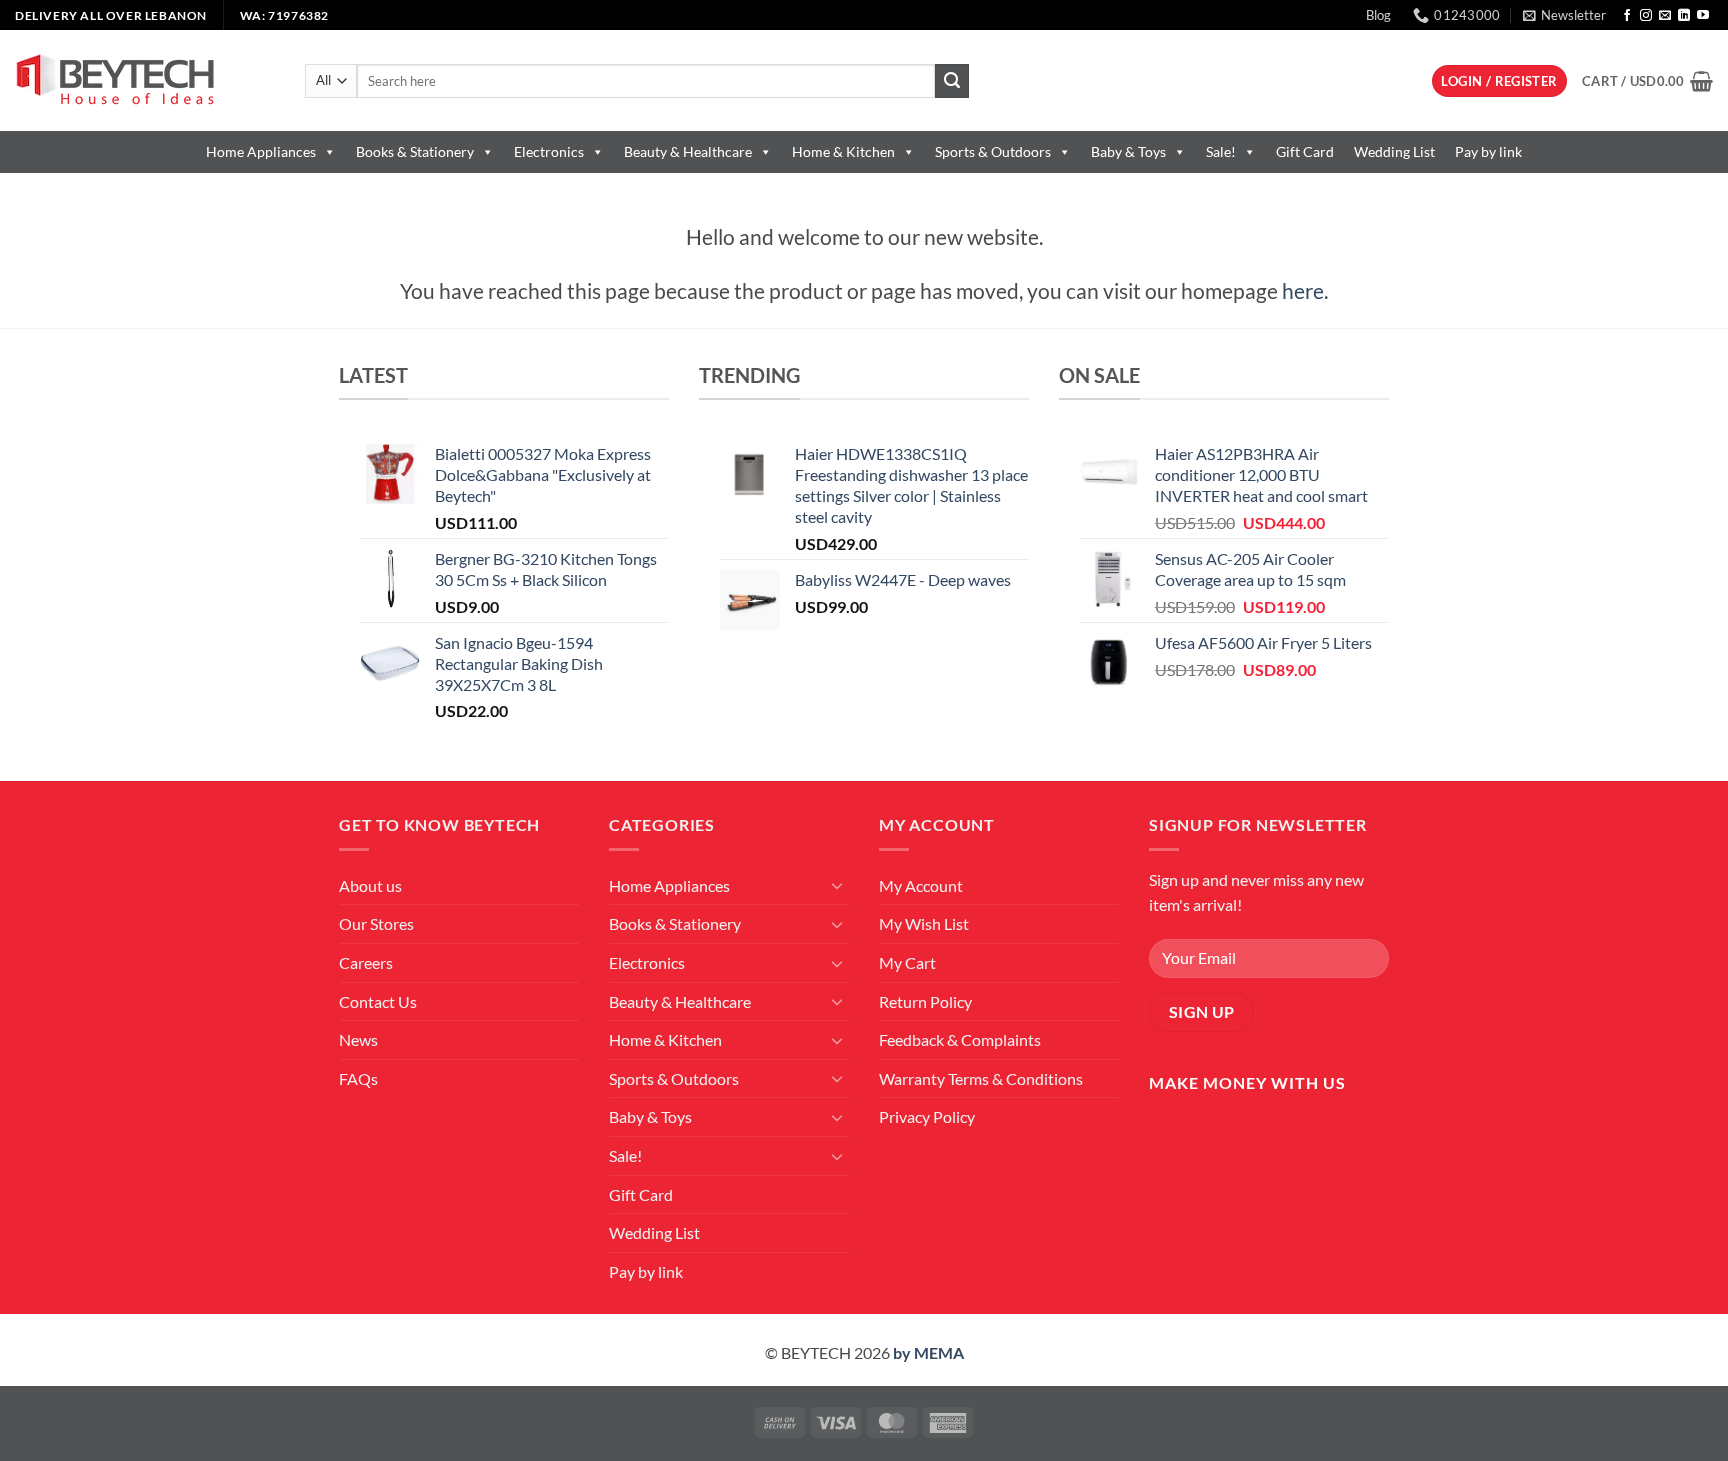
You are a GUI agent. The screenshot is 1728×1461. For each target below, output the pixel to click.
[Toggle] (837, 885)
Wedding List (1394, 151)
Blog (1378, 15)
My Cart (907, 962)
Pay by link (1488, 151)
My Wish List (924, 923)
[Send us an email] (1665, 16)
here (1303, 290)
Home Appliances (261, 151)
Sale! (1221, 151)
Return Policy (925, 1001)
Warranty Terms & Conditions (981, 1078)
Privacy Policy (927, 1116)
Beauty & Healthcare (688, 151)
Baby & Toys (1128, 151)
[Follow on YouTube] (1703, 16)
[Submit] (952, 81)
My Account (921, 885)
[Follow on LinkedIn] (1684, 16)
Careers (366, 962)
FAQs (358, 1078)
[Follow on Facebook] (1627, 16)
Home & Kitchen (843, 151)
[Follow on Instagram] (1646, 16)
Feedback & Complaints (960, 1039)
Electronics (549, 151)
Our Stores (376, 923)
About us (370, 885)
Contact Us (378, 1001)
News (358, 1039)
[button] (1564, 15)
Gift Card (1305, 151)
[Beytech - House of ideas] (145, 80)
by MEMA (928, 1352)
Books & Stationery (415, 151)
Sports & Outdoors (993, 151)
